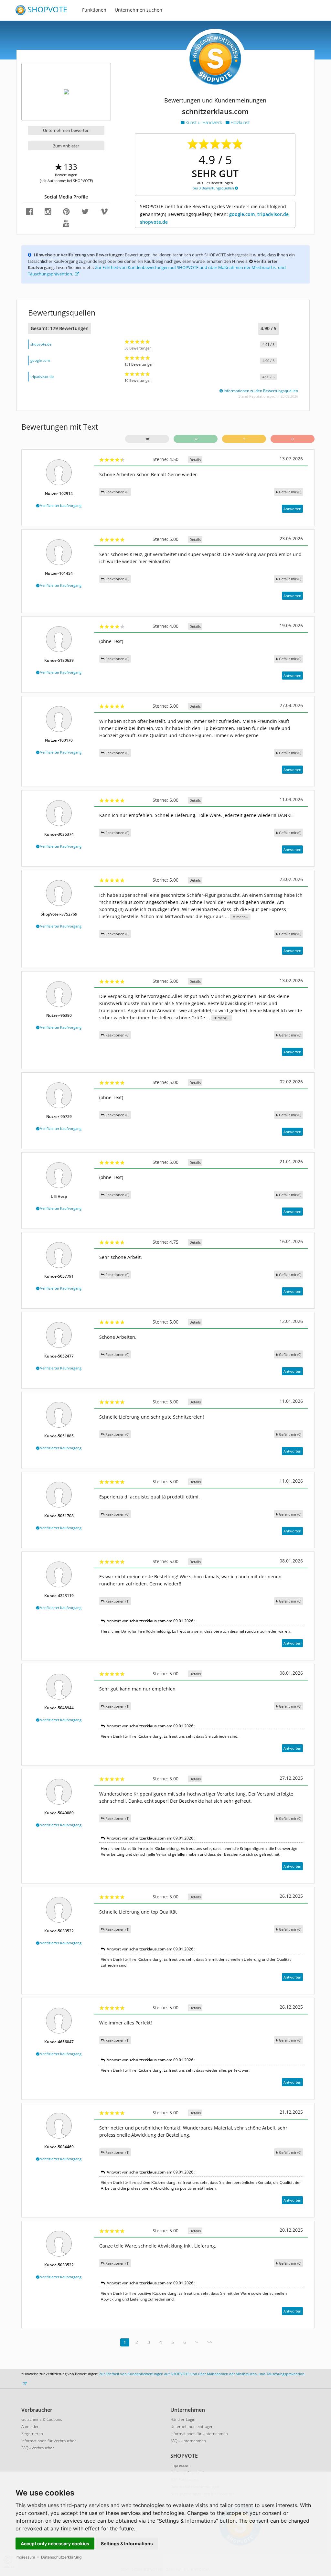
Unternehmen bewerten (66, 130)
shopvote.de (41, 344)
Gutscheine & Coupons (42, 2419)
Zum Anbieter (66, 146)
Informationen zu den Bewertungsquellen (260, 391)
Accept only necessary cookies (55, 2544)
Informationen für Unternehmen (199, 2434)
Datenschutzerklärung (61, 2557)
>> (210, 2342)
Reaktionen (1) (117, 1601)
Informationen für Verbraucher (49, 2441)
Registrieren (32, 2434)
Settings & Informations (127, 2544)
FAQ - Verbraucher (38, 2448)
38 (147, 439)
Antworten (292, 509)
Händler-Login (183, 2419)
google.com (40, 360)
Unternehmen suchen (139, 10)
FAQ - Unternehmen (188, 2441)
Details (195, 460)
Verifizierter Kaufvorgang (60, 505)
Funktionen (94, 10)
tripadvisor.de (42, 376)
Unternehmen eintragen (192, 2426)
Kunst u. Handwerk (204, 122)
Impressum (25, 2557)
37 (196, 439)
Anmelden (30, 2426)
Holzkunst (240, 122)
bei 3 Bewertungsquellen (214, 188)
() (290, 492)
